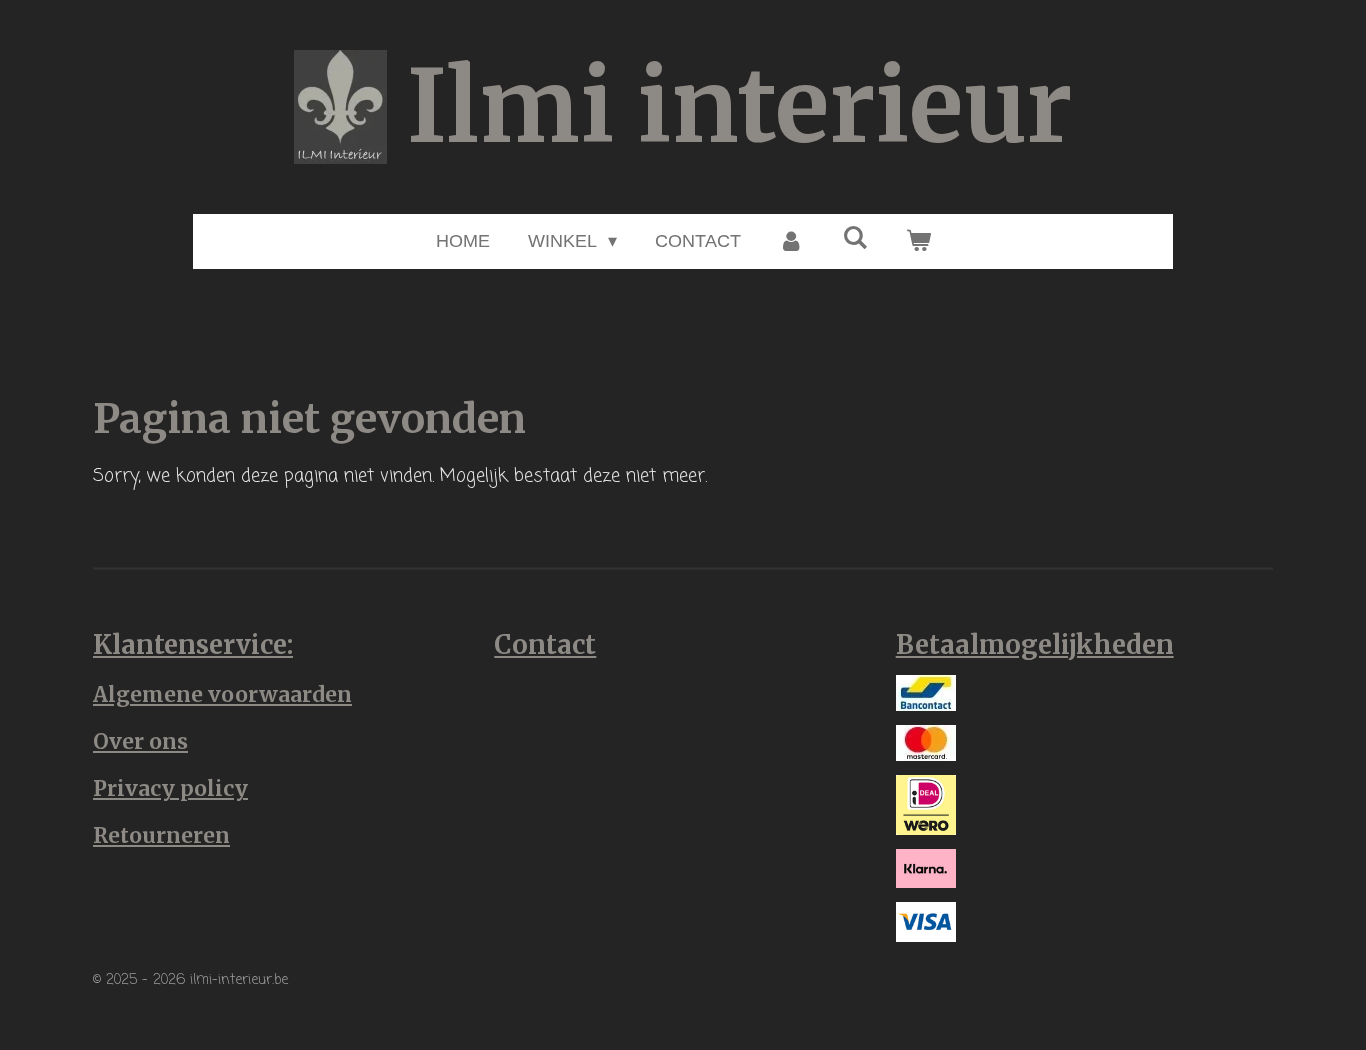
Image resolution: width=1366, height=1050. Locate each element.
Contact (545, 645)
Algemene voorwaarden (222, 694)
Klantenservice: (193, 645)
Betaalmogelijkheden (1035, 645)
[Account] (791, 241)
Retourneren (161, 835)
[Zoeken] (854, 238)
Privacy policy (170, 788)
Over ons (140, 741)
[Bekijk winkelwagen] (917, 241)
